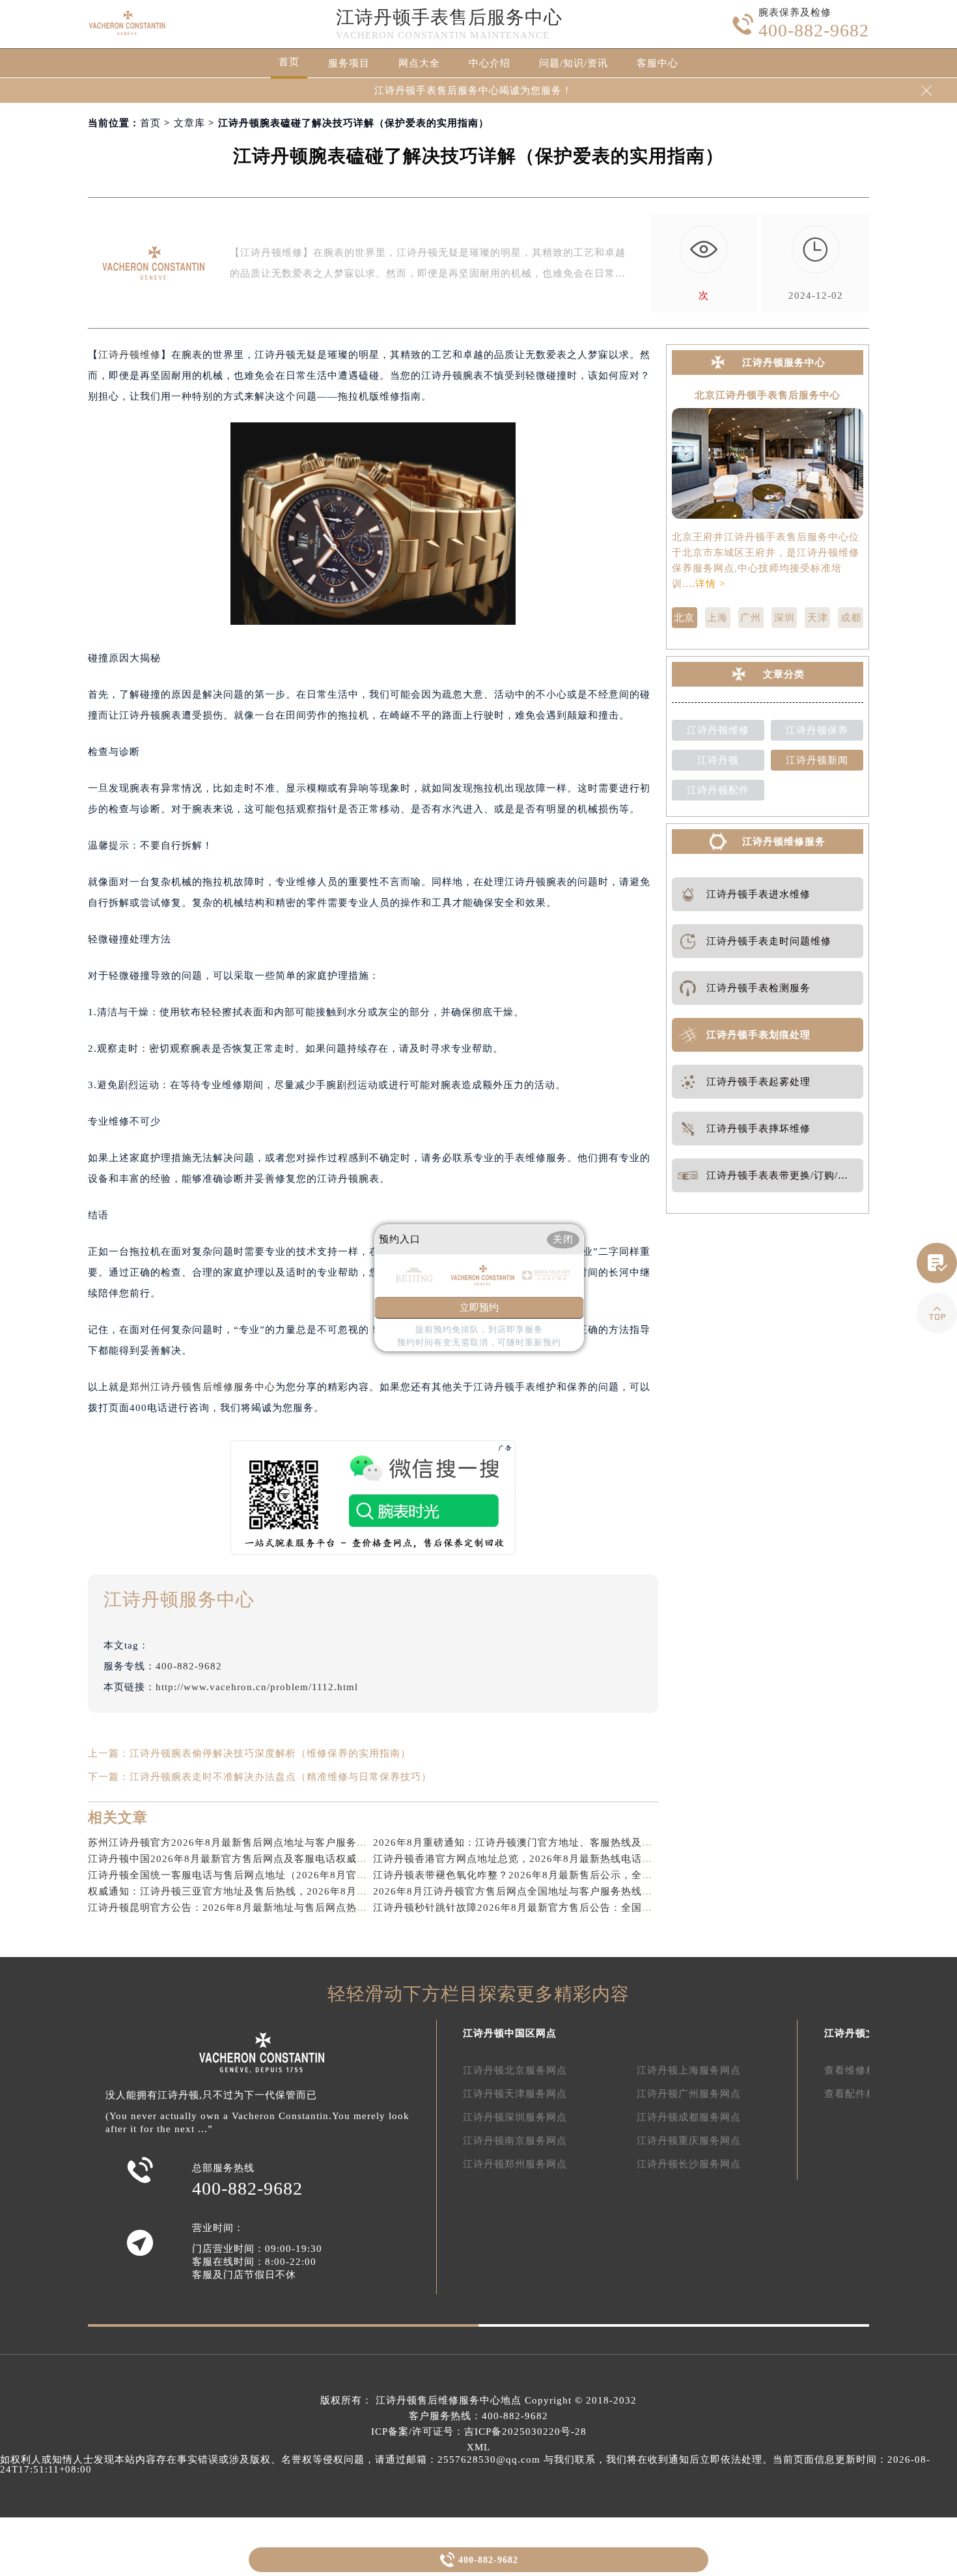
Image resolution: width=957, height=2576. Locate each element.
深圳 (784, 618)
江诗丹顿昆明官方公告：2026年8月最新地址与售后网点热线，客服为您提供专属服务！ (290, 1908)
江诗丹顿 (718, 760)
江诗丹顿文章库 (861, 2033)
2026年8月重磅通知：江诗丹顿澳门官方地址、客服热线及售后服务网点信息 (549, 1843)
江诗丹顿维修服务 (784, 842)
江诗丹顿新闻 (817, 760)
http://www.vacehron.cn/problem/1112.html (257, 1687)
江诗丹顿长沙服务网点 (689, 2164)
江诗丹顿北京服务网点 (515, 2070)
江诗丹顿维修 (130, 355)
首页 (289, 62)
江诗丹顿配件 (718, 790)
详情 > (710, 584)
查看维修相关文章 (866, 2070)
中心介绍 (490, 63)
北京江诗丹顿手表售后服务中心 (768, 395)
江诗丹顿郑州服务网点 (515, 2164)
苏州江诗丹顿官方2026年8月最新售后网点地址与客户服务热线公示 (243, 1843)
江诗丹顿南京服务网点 (515, 2141)
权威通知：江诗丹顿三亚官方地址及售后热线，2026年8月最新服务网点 (254, 1891)
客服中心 (658, 63)
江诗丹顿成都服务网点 (689, 2117)
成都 (851, 618)
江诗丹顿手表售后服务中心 (449, 17)
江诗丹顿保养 (817, 730)
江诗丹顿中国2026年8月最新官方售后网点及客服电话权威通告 (233, 1859)
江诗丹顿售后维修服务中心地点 (449, 2400)
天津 (818, 618)
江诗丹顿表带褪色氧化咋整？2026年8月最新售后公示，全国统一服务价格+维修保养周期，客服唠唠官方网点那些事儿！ (651, 1875)
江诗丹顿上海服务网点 (689, 2070)
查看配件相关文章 (866, 2094)
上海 (717, 618)
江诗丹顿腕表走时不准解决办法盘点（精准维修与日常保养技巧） (281, 1777)
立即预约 (479, 1308)
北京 (684, 618)
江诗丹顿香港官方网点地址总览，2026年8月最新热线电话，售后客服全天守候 (554, 1859)
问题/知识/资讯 (574, 63)
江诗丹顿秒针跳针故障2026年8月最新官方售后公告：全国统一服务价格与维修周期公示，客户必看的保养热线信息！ (643, 1908)
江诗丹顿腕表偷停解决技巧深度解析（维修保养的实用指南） (270, 1753)
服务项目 (349, 63)
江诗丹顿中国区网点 (510, 2033)
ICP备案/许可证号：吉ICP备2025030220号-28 (479, 2432)
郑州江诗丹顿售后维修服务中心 (202, 1387)
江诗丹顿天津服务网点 (515, 2094)
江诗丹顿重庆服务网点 (689, 2141)
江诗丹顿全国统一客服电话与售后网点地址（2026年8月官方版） (238, 1875)
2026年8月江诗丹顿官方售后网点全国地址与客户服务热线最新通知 (528, 1891)
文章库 (189, 123)
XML (478, 2447)
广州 (751, 618)
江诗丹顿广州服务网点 (689, 2094)
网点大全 (419, 63)
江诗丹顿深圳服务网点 (515, 2117)
